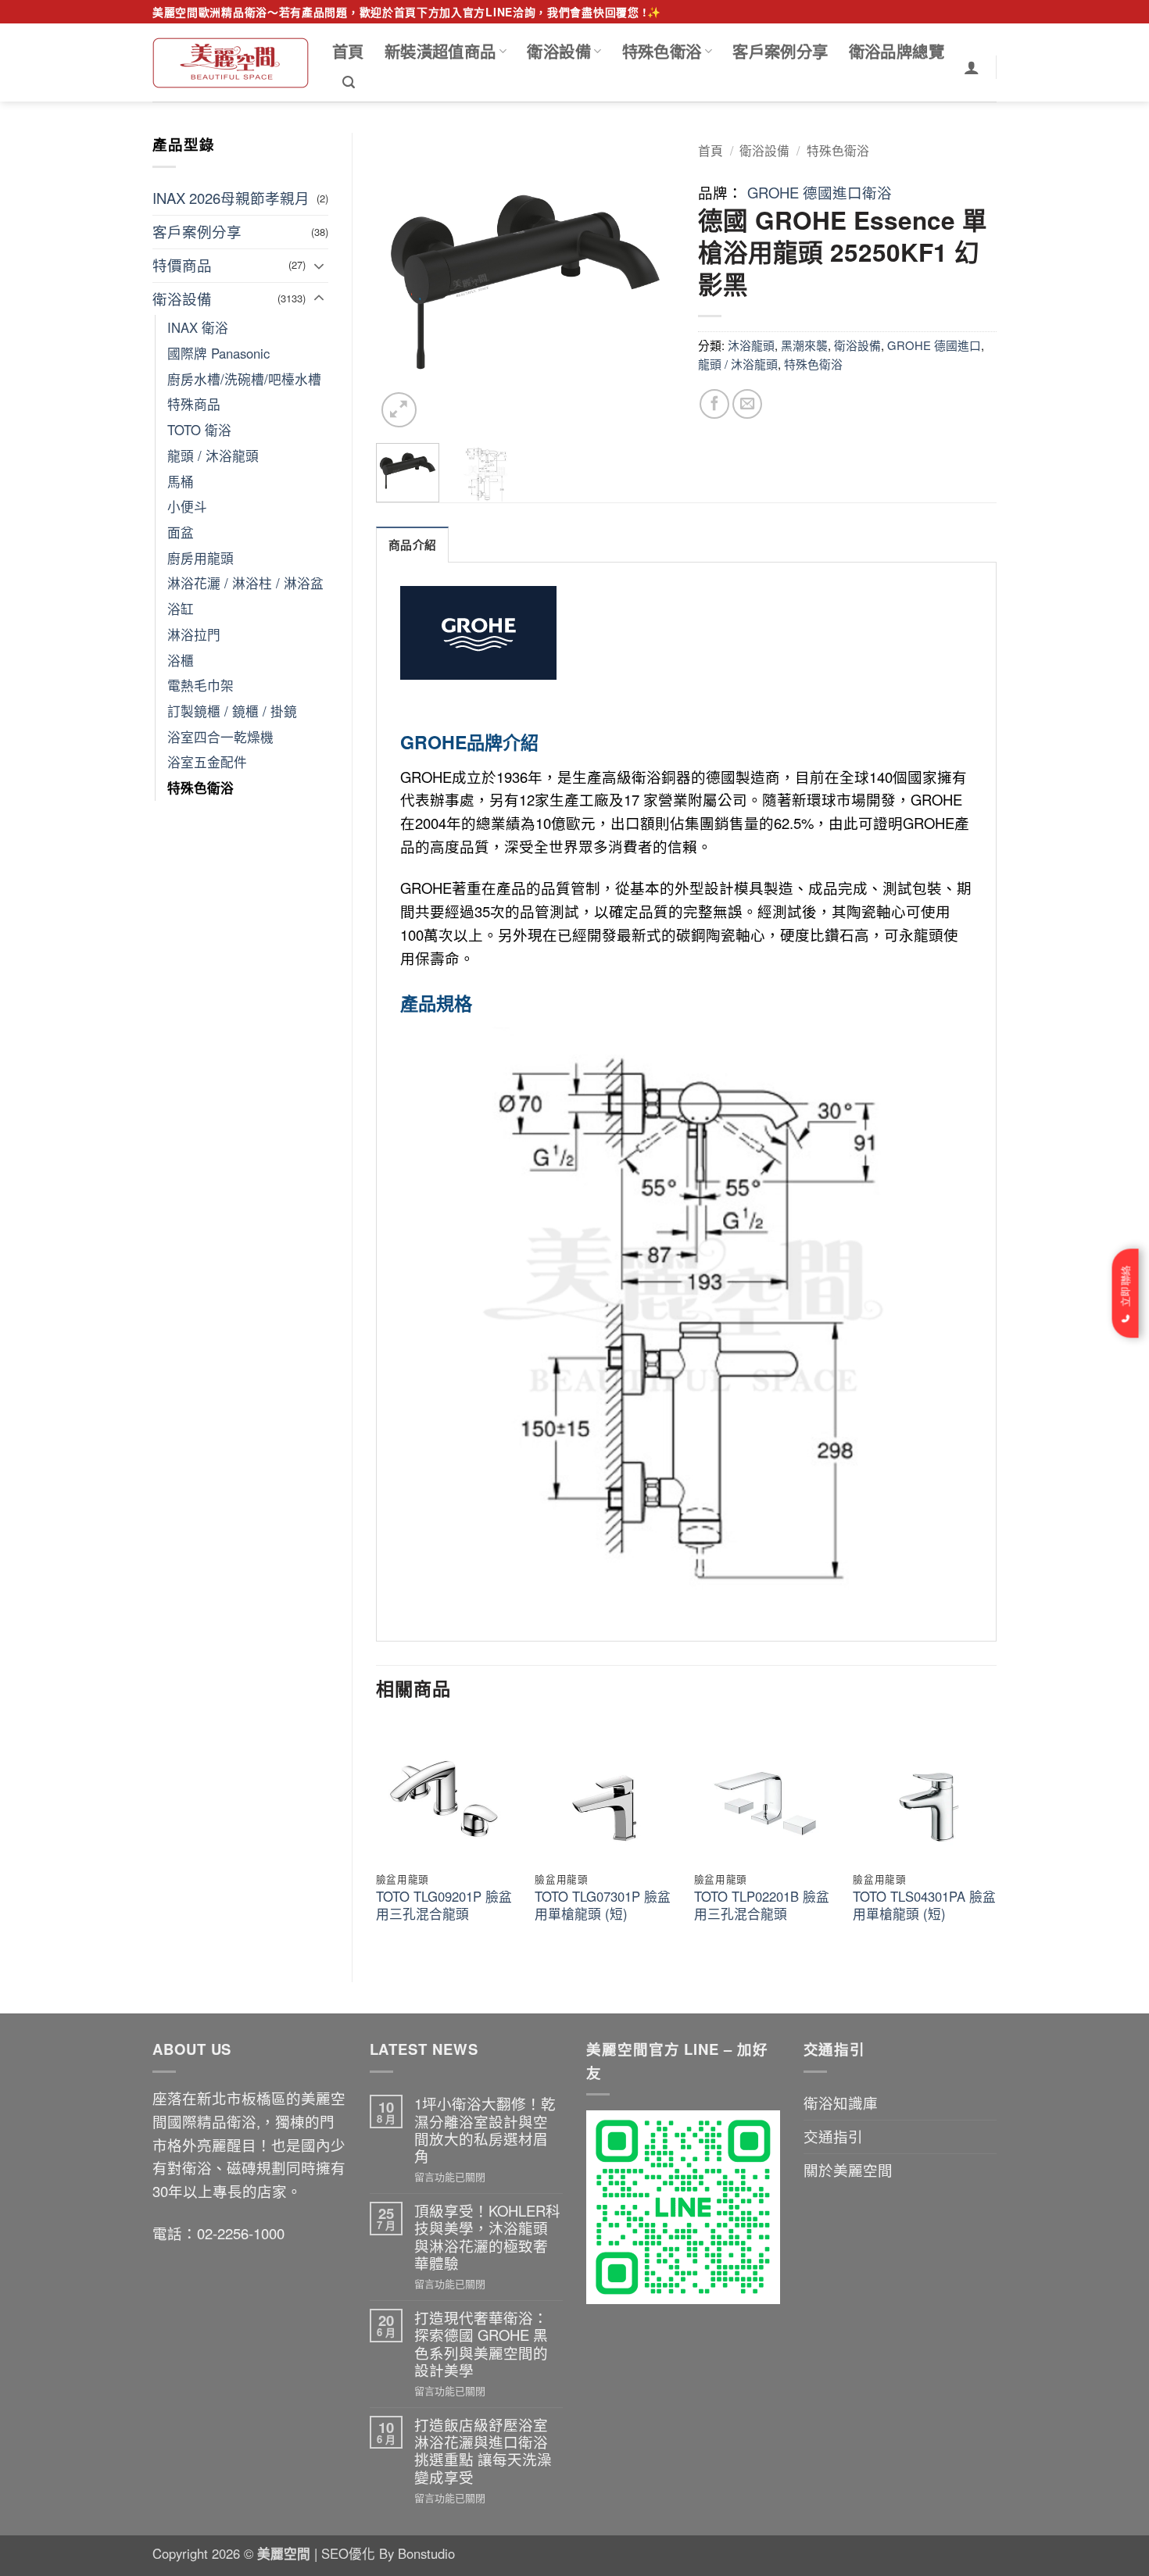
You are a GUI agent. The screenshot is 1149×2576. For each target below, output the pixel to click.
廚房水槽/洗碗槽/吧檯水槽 (244, 379)
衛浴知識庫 (841, 2103)
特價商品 (182, 265)
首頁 (348, 51)
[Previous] (402, 282)
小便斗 (187, 506)
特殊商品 (194, 404)
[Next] (649, 282)
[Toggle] (319, 266)
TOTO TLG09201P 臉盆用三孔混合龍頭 (444, 1905)
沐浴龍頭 (751, 345)
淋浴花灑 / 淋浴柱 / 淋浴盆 (245, 583)
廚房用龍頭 (200, 558)
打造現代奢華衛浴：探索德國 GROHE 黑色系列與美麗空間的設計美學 (481, 2344)
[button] (349, 82)
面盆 (181, 532)
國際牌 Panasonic (218, 353)
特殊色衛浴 (662, 51)
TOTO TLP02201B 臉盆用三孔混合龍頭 (762, 1905)
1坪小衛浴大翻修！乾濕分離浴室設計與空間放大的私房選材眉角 (485, 2129)
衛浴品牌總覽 (897, 51)
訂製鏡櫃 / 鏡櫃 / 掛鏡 (232, 711)
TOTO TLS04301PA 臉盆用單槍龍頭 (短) (924, 1905)
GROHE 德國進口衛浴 (820, 192)
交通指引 (833, 2136)
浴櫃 (181, 660)
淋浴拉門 (194, 634)
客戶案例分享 (780, 51)
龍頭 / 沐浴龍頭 (213, 456)
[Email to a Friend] (747, 404)
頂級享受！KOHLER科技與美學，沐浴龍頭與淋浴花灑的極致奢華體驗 (487, 2237)
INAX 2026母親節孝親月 (231, 198)
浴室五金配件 (207, 762)
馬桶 (181, 481)
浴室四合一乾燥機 (220, 737)
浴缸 (181, 609)
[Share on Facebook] (714, 404)
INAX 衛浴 (198, 327)
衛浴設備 (559, 51)
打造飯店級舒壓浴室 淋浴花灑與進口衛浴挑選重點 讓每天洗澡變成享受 (483, 2451)
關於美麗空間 (848, 2170)
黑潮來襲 (804, 345)
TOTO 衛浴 (199, 430)
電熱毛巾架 (200, 685)
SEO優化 (350, 2553)
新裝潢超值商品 (440, 51)
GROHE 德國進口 (934, 345)
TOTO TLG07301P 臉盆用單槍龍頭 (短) (603, 1905)
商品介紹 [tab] (412, 545)
